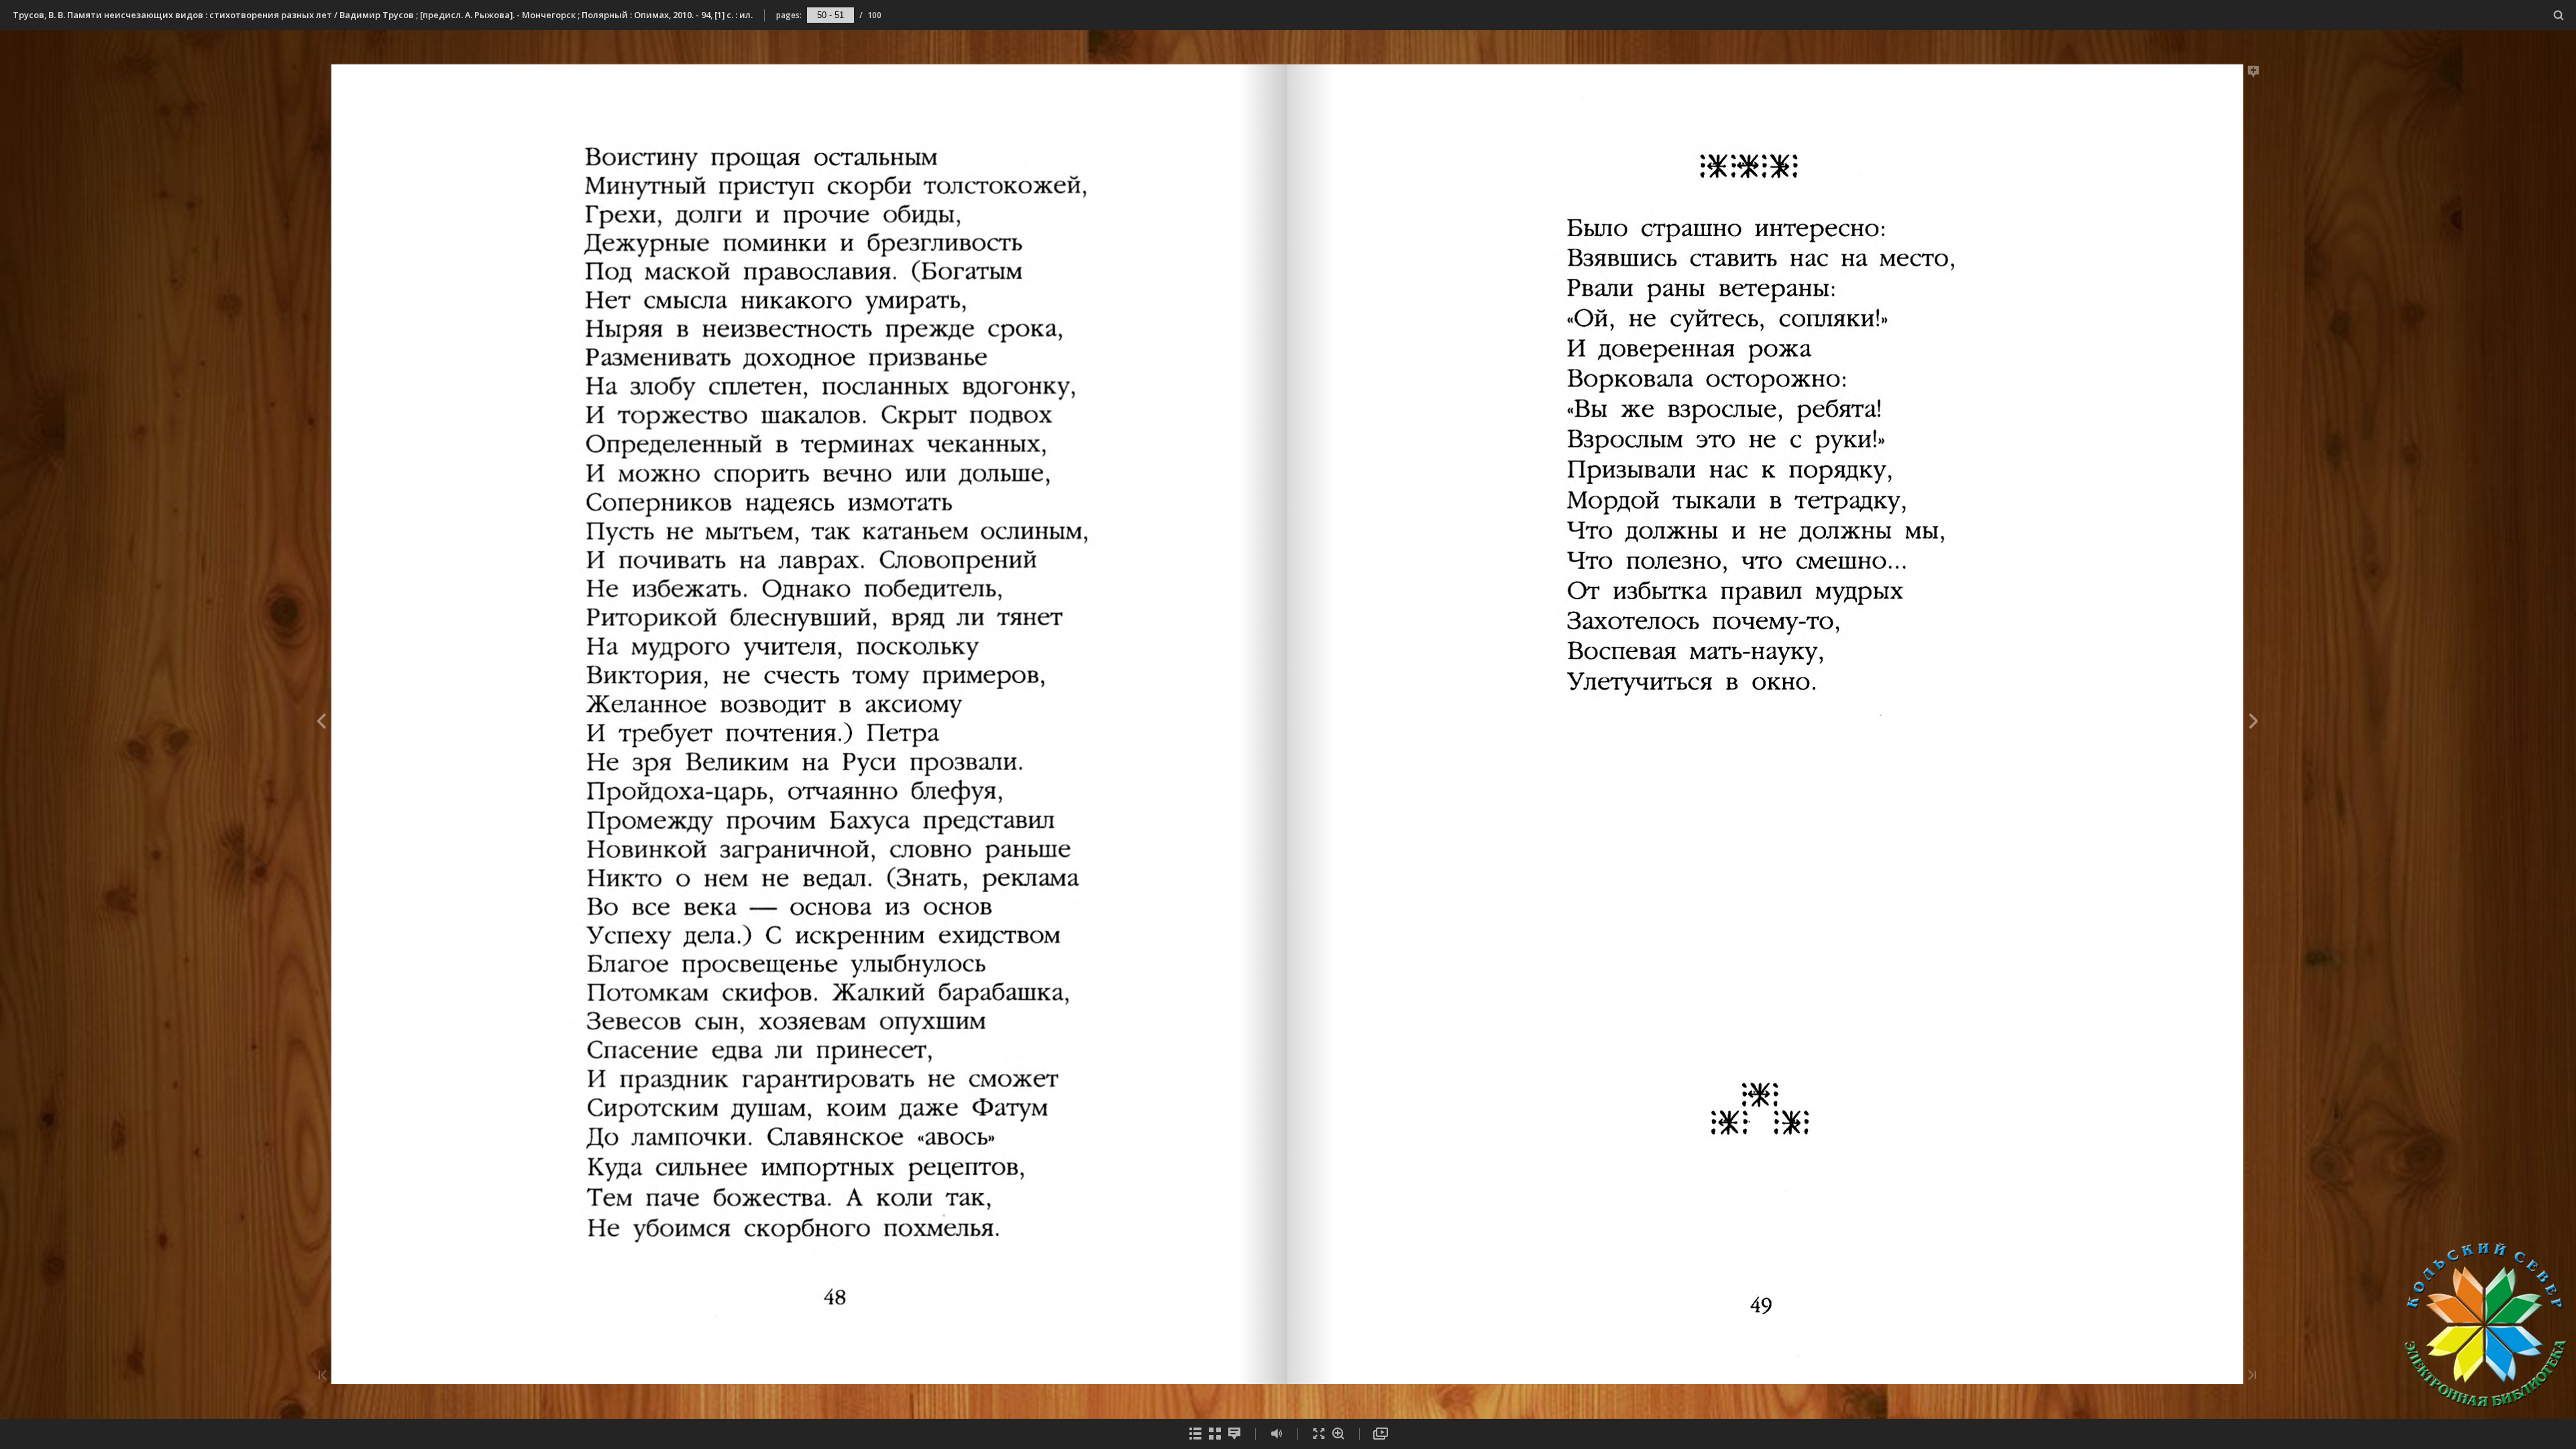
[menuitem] (2559, 15)
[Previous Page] (321, 723)
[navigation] (830, 15)
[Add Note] (2254, 74)
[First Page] (323, 1376)
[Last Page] (2252, 1376)
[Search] (2559, 16)
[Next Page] (2254, 723)
